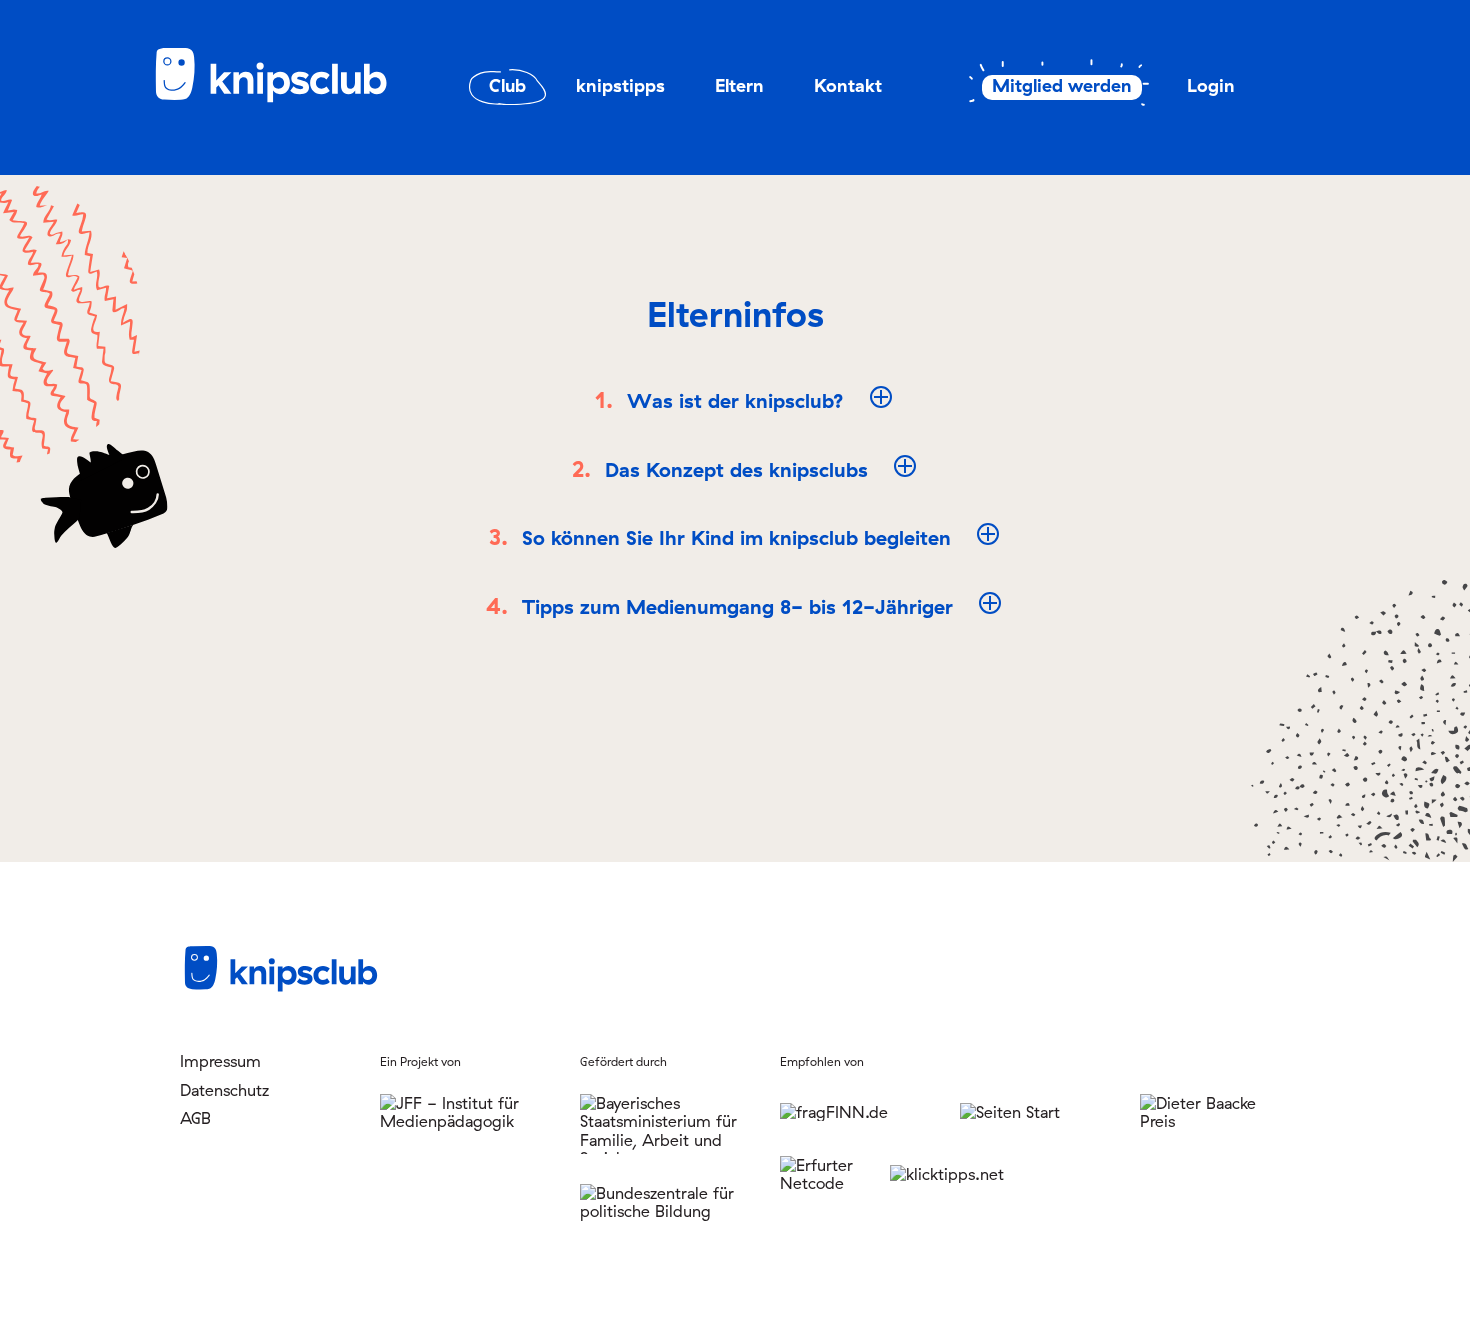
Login (1211, 85)
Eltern (739, 85)
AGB (195, 1118)
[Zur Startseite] (285, 99)
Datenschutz (224, 1090)
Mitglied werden (1062, 86)
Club (507, 85)
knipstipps (620, 85)
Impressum (220, 1061)
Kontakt (848, 85)
